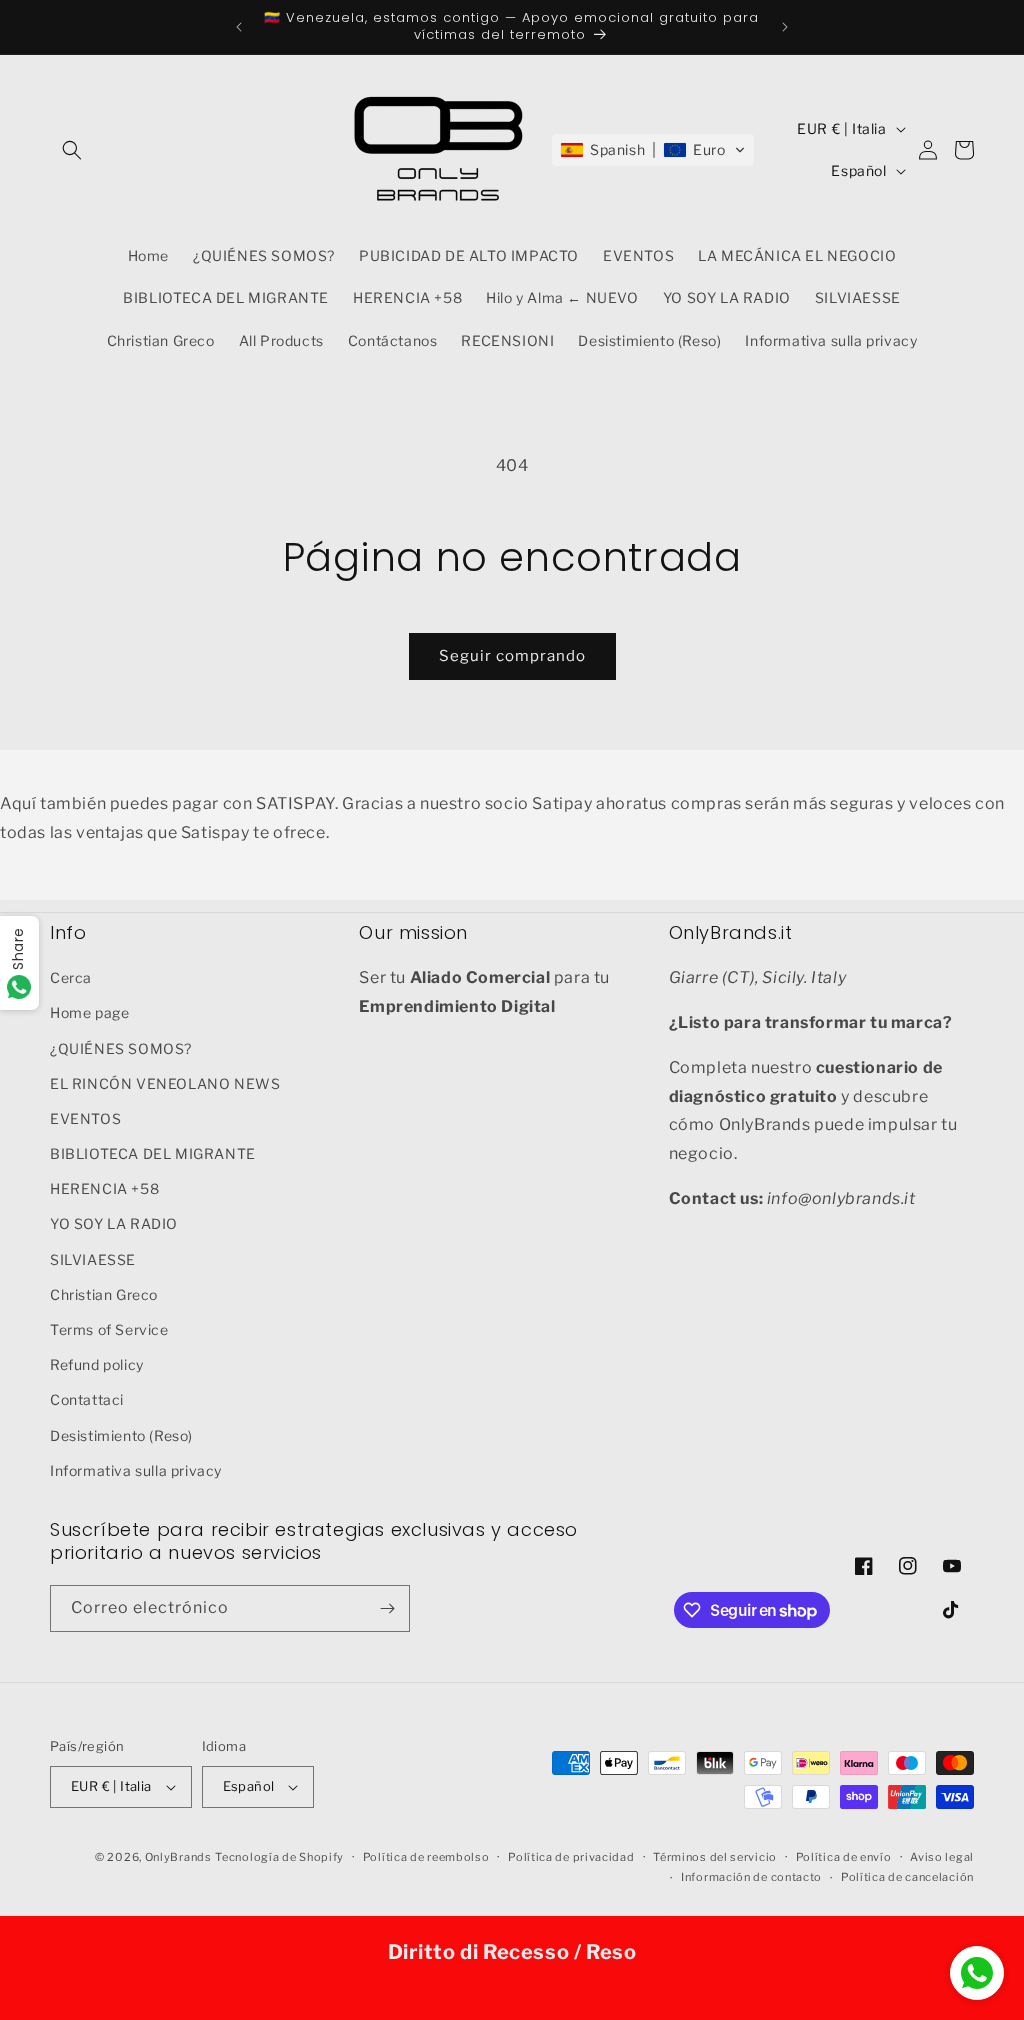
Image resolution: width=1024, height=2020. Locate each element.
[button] (72, 150)
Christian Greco (104, 1294)
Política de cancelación (907, 1877)
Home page (89, 1012)
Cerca (71, 977)
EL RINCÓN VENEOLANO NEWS (165, 1083)
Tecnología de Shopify (279, 1857)
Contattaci (87, 1399)
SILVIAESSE (93, 1259)
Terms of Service (109, 1329)
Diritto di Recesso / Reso (512, 1952)
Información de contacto (751, 1877)
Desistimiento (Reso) (121, 1435)
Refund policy (97, 1364)
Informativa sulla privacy (136, 1470)
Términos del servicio (715, 1857)
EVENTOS (85, 1118)
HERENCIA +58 (104, 1188)
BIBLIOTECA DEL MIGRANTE (153, 1153)
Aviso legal (942, 1857)
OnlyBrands (178, 1857)
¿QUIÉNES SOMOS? (121, 1048)
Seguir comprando (512, 656)
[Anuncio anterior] (239, 27)
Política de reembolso (426, 1857)
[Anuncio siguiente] (785, 27)
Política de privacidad (571, 1857)
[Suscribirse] (387, 1608)
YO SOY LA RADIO (114, 1223)
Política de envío (844, 1857)
